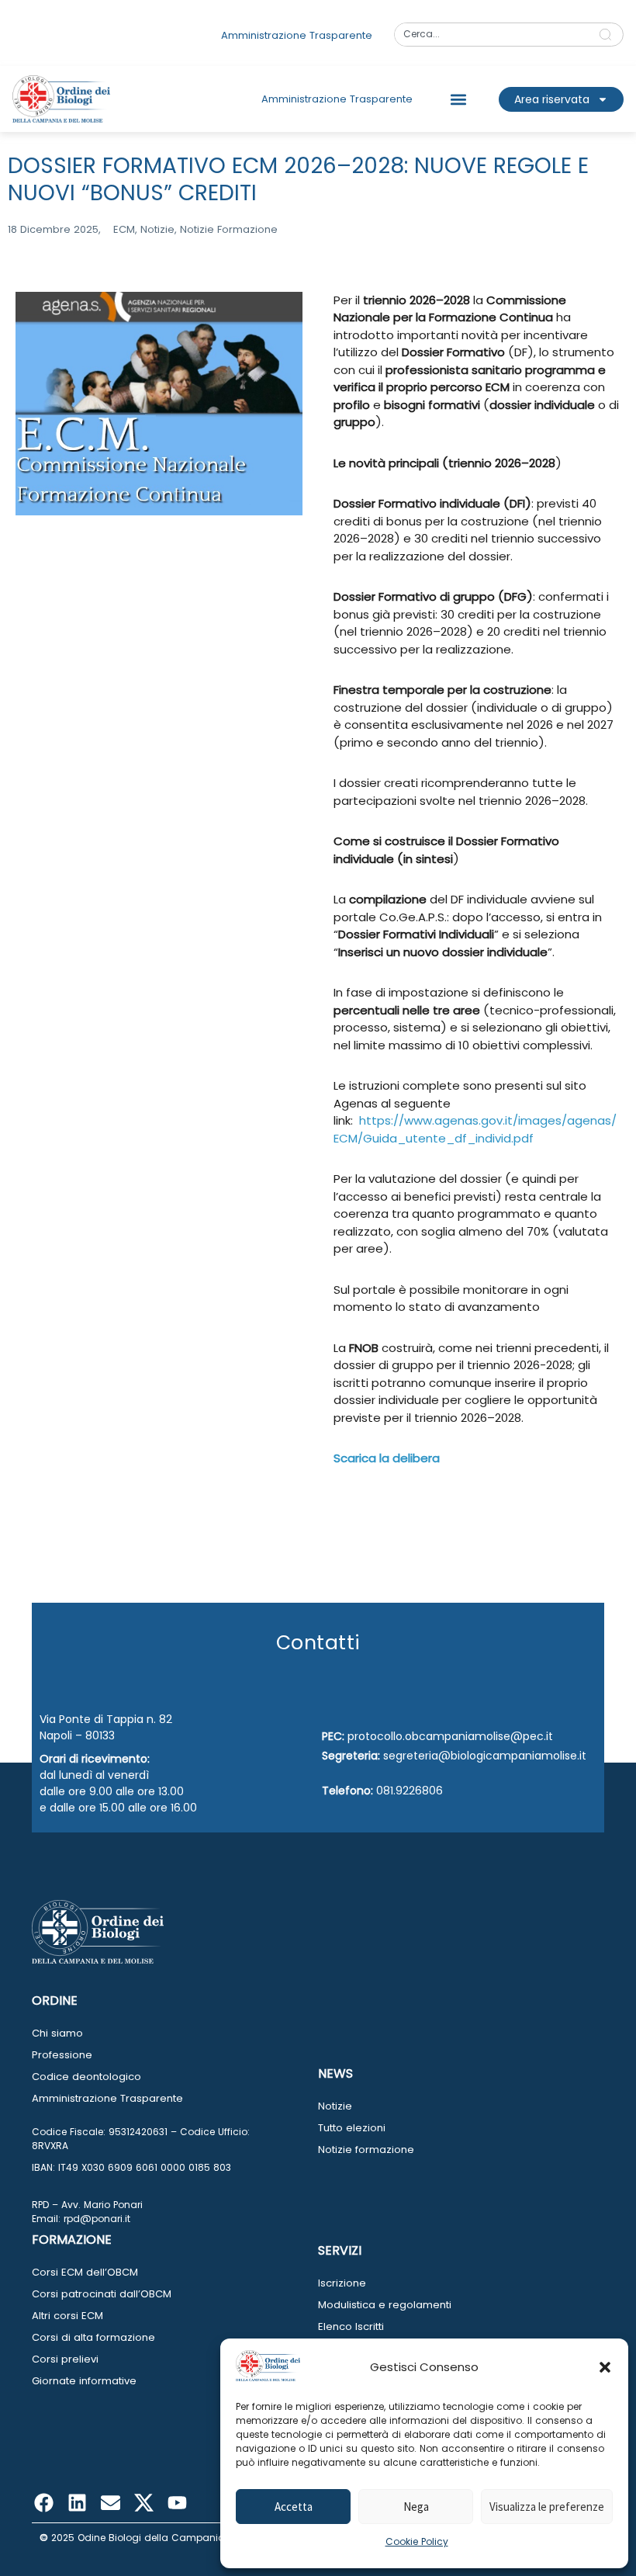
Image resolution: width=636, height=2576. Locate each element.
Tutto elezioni (352, 2128)
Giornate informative (84, 2381)
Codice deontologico (86, 2077)
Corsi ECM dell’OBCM (85, 2272)
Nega (416, 2507)
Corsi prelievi (65, 2359)
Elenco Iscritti (351, 2326)
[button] (605, 2367)
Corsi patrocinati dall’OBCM (102, 2294)
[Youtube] (177, 2503)
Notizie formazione (366, 2150)
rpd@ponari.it (97, 2219)
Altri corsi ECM (67, 2316)
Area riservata (552, 99)
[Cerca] (608, 35)
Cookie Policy (417, 2541)
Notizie (335, 2106)
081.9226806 (410, 1791)
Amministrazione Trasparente (107, 2098)
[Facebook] (43, 2503)
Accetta (294, 2507)
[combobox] (491, 35)
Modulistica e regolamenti (385, 2305)
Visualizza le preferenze (547, 2507)
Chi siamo (57, 2033)
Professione (62, 2055)
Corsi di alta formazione (93, 2337)
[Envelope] (110, 2503)
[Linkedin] (77, 2503)
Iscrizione (342, 2283)
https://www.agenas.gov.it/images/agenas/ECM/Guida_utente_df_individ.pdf (475, 1129)
